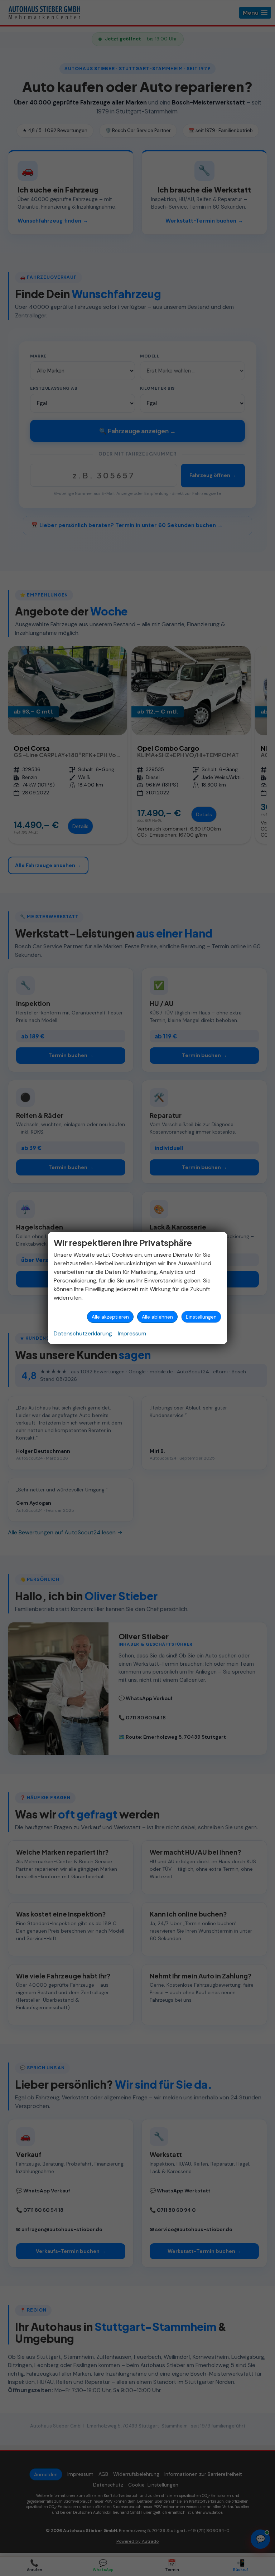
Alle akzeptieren (110, 1317)
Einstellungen (201, 1317)
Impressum (132, 1333)
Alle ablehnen (157, 1317)
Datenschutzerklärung (83, 1333)
